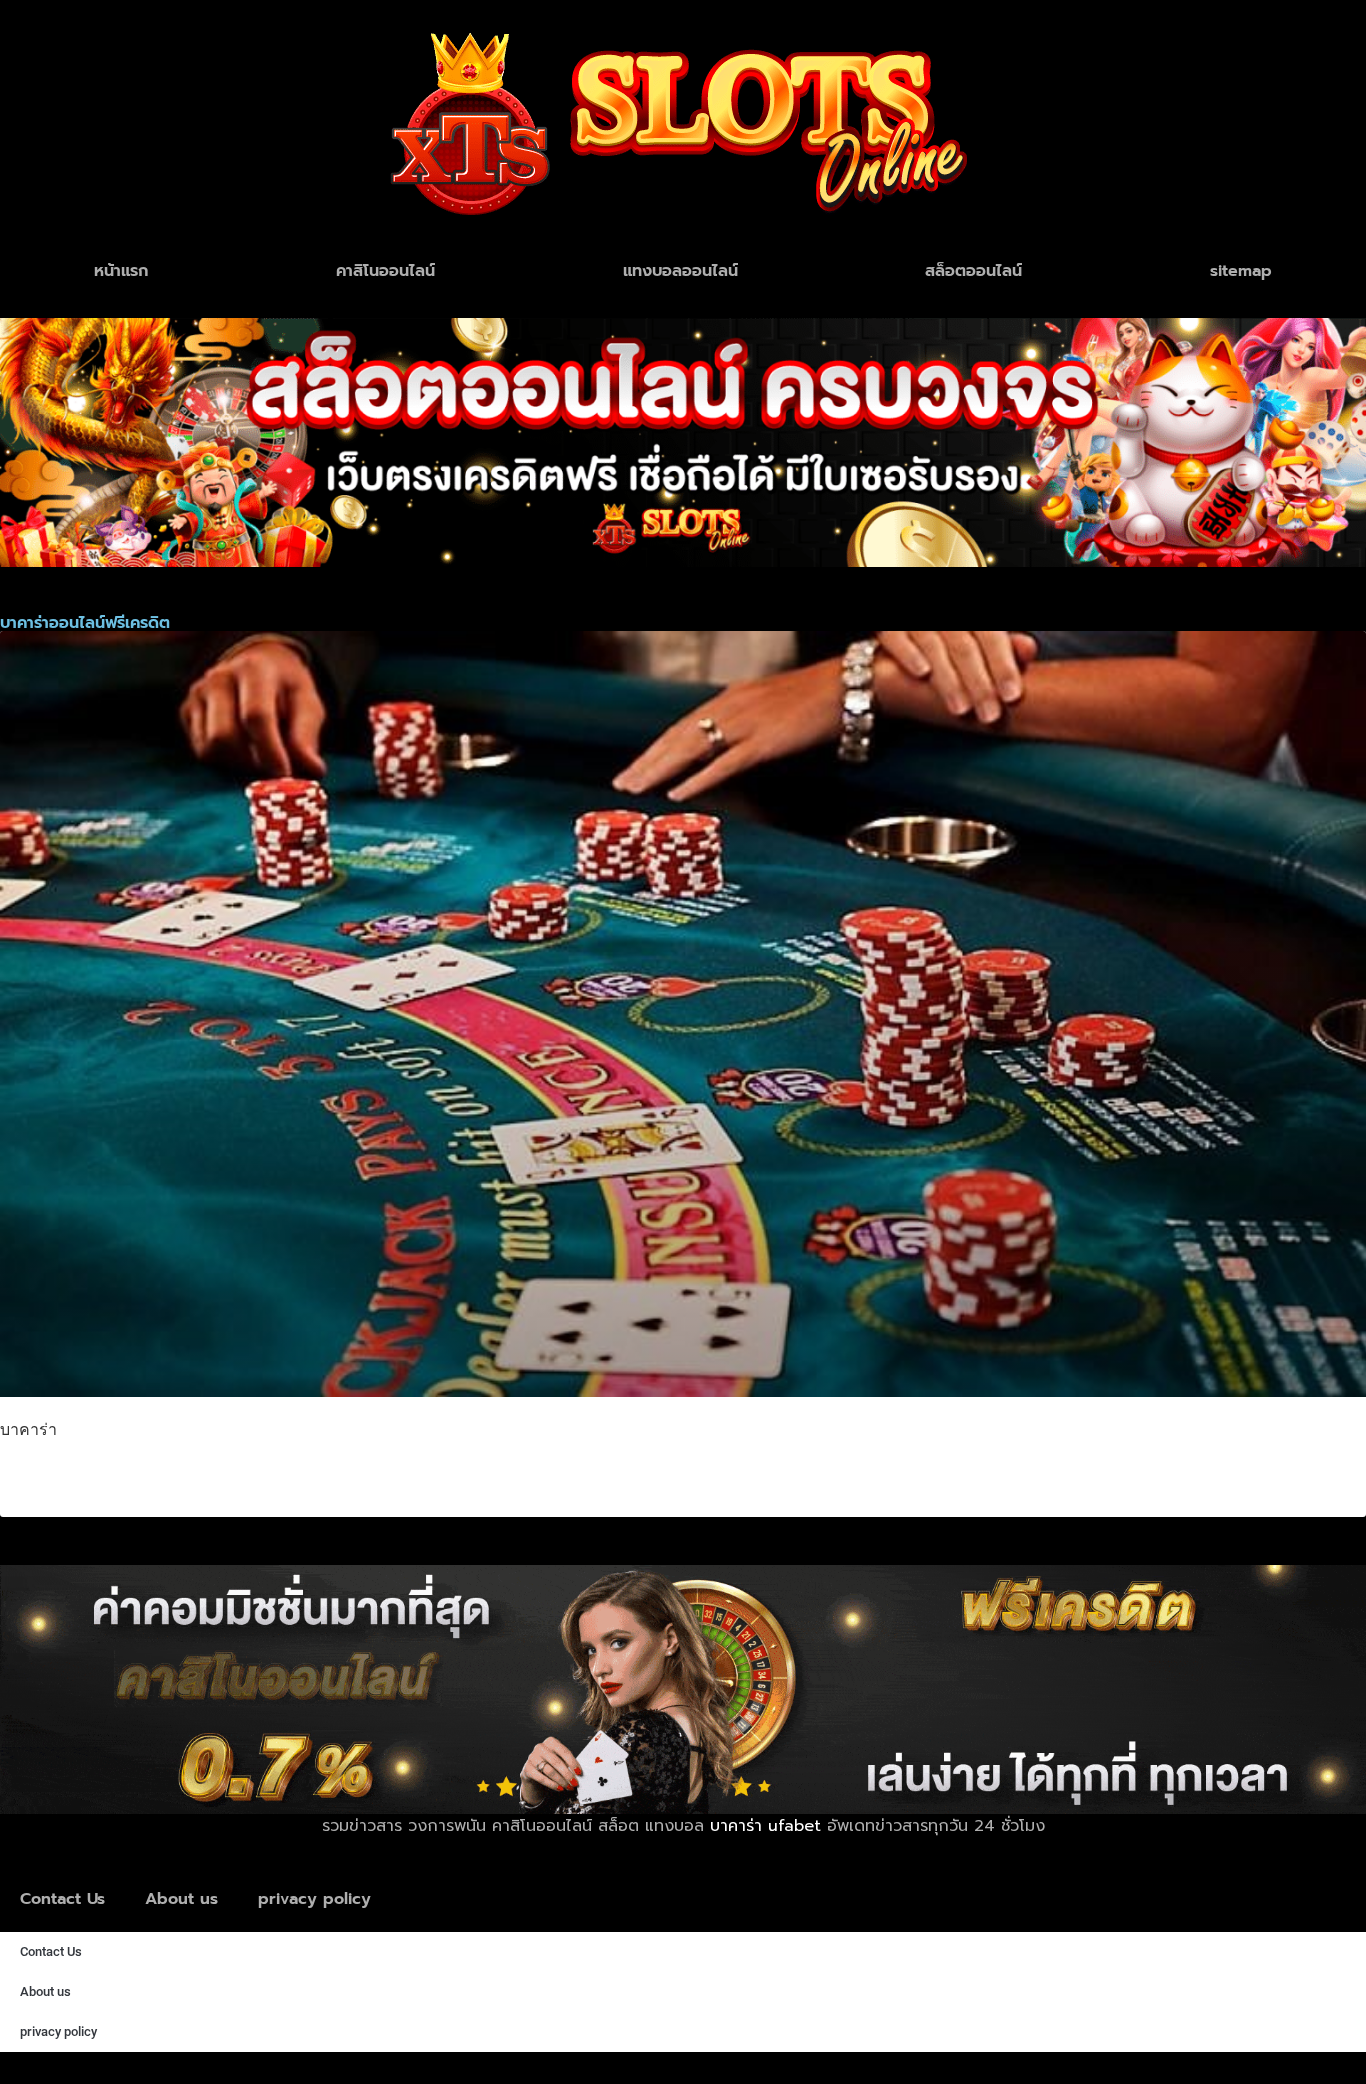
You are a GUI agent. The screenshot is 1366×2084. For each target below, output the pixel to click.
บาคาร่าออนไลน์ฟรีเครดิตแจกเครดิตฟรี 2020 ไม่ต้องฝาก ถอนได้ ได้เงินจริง (372, 1476)
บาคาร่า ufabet (765, 1826)
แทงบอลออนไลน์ (680, 271)
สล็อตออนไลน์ (973, 271)
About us (181, 1899)
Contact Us (62, 1899)
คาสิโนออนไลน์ (385, 271)
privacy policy (314, 1899)
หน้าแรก (121, 271)
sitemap (1241, 271)
